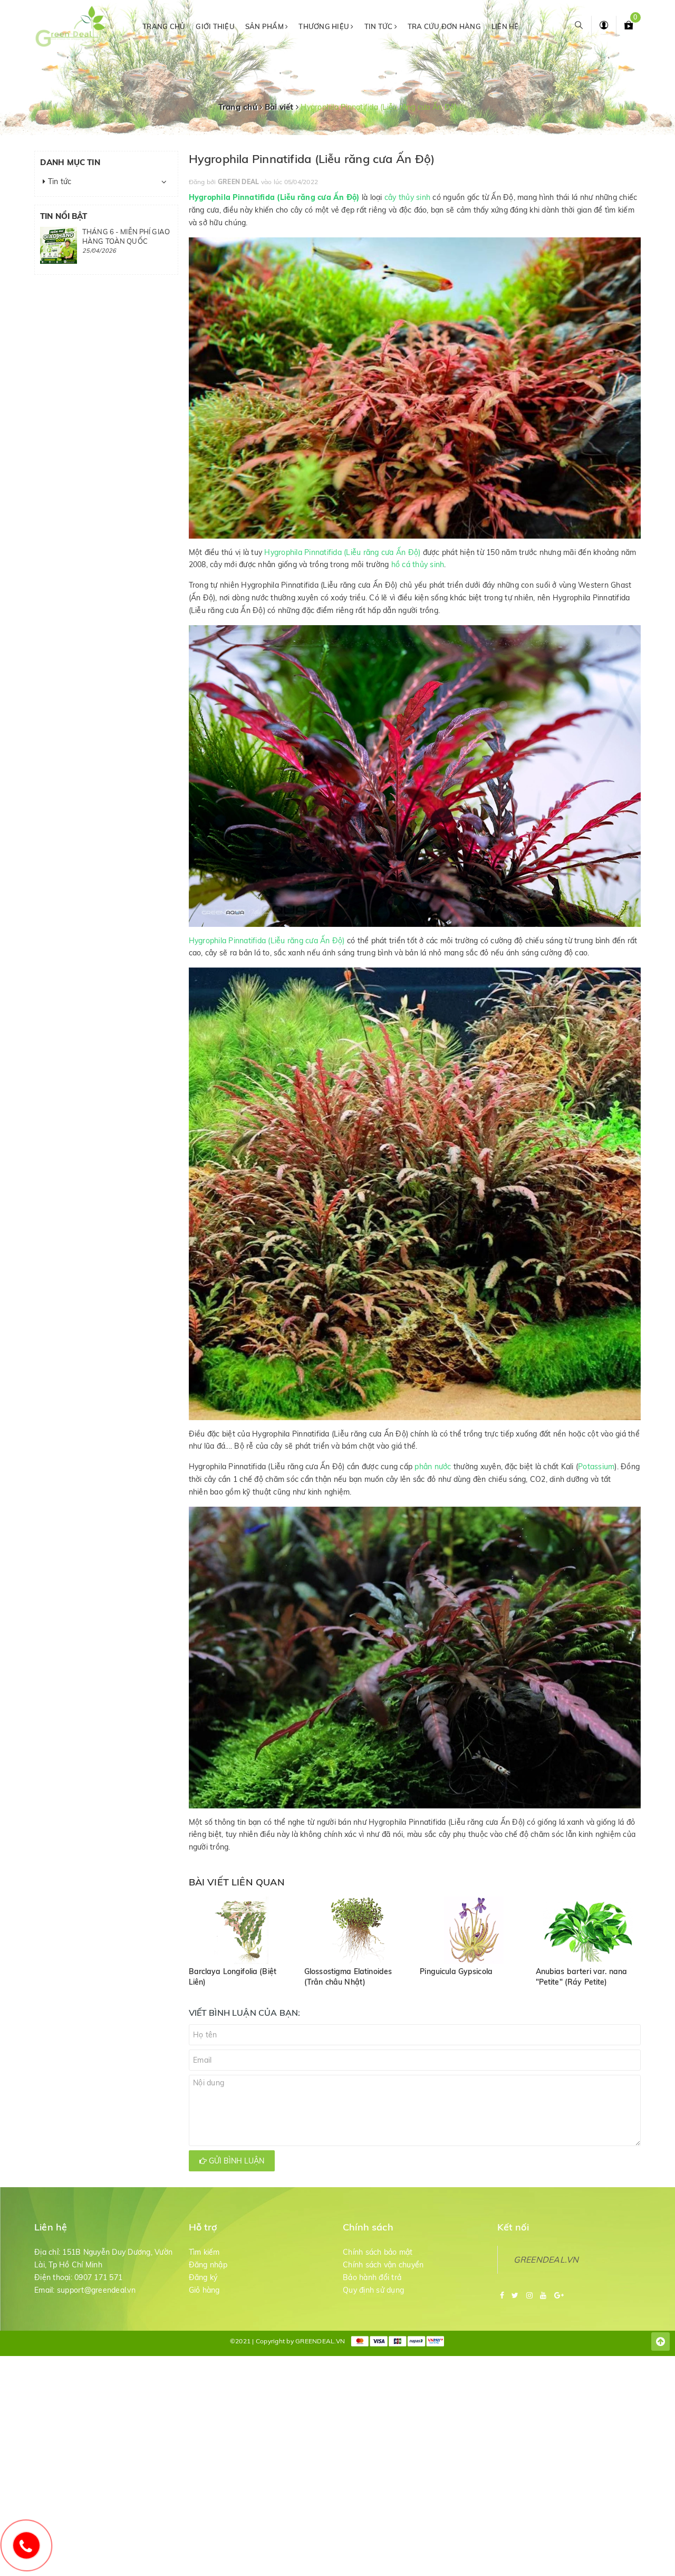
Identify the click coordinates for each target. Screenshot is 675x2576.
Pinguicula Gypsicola (456, 1971)
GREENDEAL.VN (546, 2259)
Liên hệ (505, 26)
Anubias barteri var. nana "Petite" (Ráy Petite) (582, 1977)
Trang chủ (164, 26)
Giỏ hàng (204, 2290)
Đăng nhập (208, 2265)
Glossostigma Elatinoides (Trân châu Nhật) (348, 1977)
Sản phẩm (265, 26)
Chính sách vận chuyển (383, 2265)
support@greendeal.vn (96, 2290)
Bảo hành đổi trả (372, 2277)
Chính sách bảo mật (378, 2252)
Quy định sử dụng (373, 2290)
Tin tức (379, 26)
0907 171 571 (98, 2277)
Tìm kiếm (204, 2252)
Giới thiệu (215, 26)
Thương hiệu (325, 26)
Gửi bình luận (235, 2161)
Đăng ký (203, 2277)
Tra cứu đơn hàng (444, 26)
